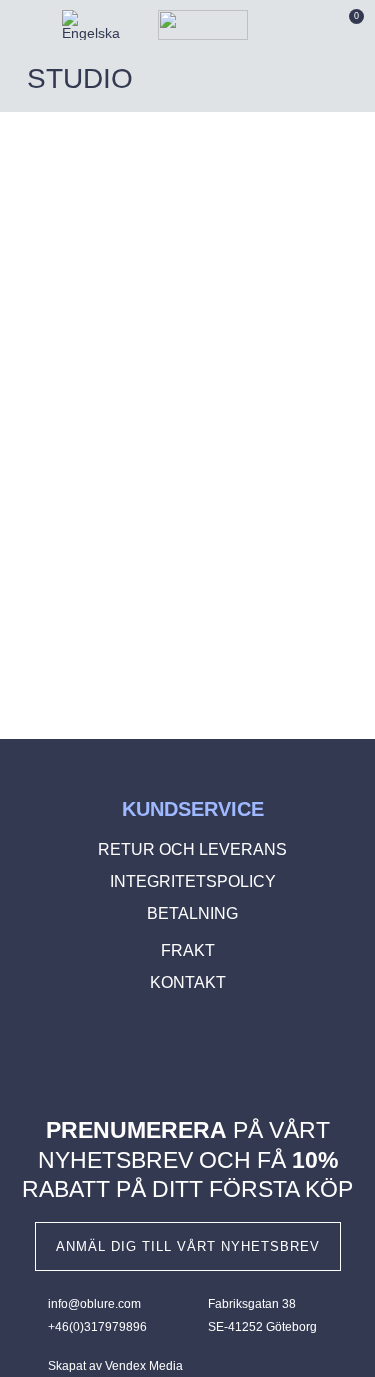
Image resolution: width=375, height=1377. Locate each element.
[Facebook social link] (131, 1053)
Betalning (192, 913)
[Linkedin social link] (218, 1053)
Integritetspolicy (193, 881)
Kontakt (188, 982)
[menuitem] (91, 25)
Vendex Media (144, 1366)
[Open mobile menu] (19, 25)
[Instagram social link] (160, 1053)
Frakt (188, 950)
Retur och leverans (192, 849)
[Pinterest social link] (189, 1053)
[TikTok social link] (246, 1053)
